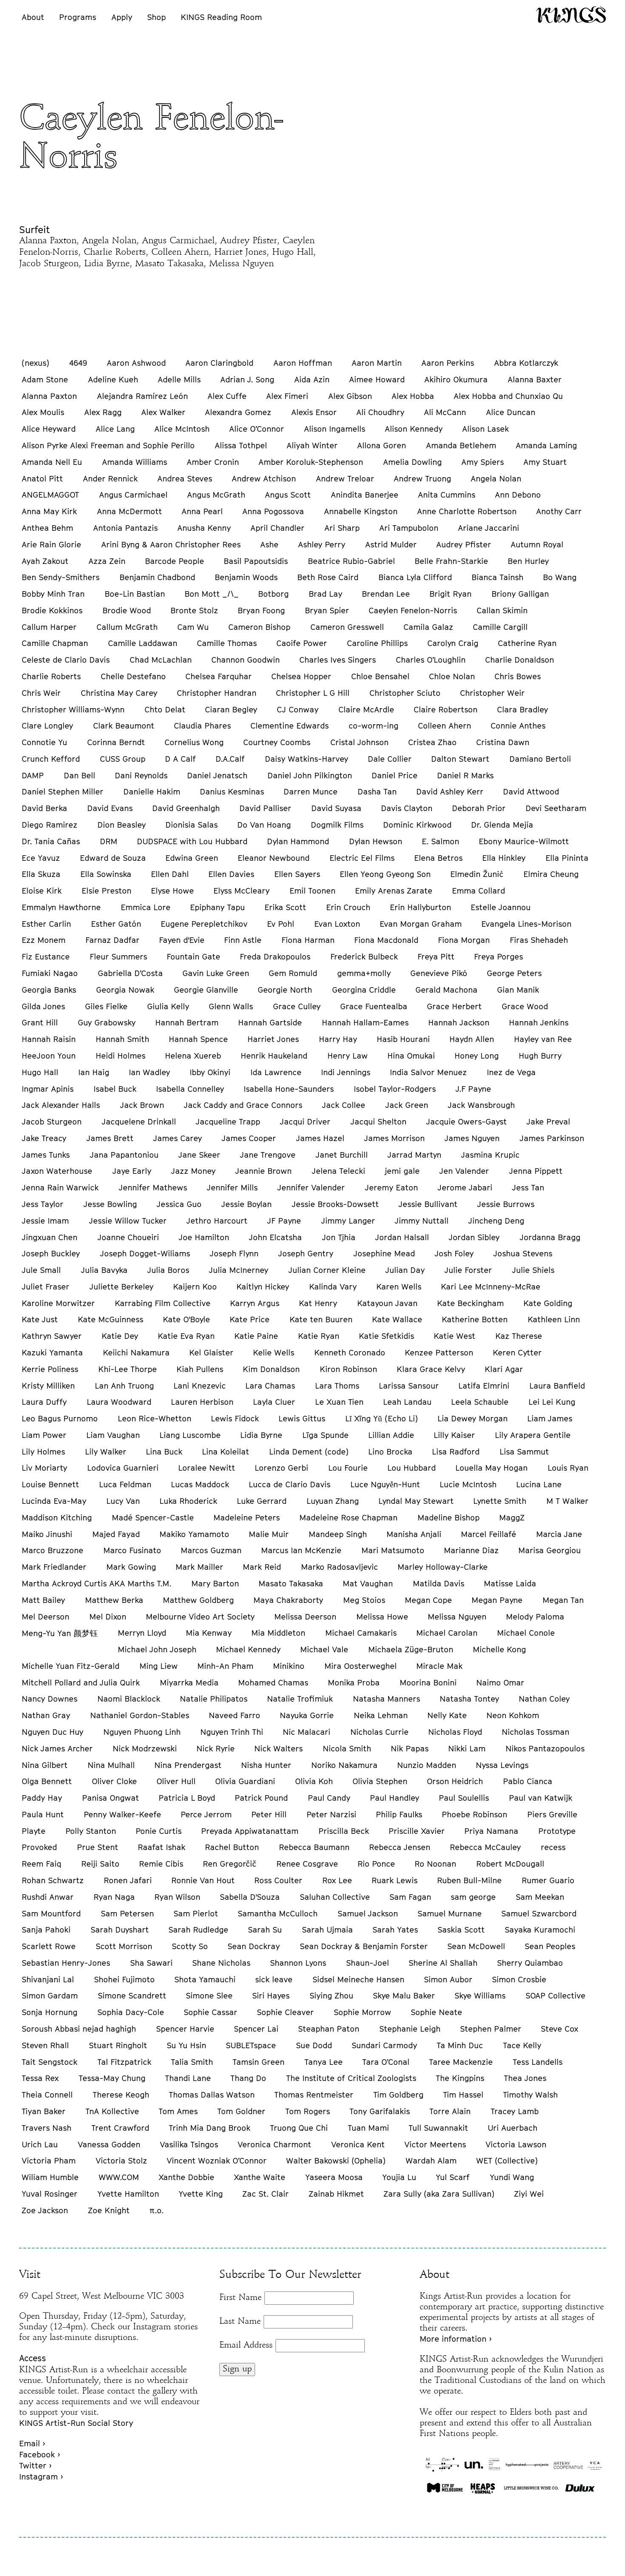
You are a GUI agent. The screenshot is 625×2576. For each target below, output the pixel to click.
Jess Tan (528, 1187)
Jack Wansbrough (481, 1105)
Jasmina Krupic (490, 1155)
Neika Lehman (381, 1715)
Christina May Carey (119, 693)
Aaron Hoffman (303, 363)
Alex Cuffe (227, 396)
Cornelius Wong (194, 742)
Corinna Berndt (116, 742)
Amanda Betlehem (461, 445)
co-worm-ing (374, 726)
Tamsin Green (259, 2062)
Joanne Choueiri (128, 1237)
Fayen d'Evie (182, 940)
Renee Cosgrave (307, 1864)
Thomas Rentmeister (314, 2095)
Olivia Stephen (380, 1781)
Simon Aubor (448, 1979)
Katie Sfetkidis (386, 1336)
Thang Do (248, 2078)
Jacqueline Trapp (228, 1121)
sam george (473, 1897)
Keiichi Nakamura (136, 1352)
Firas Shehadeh (539, 940)
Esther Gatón (116, 924)
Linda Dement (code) (309, 1452)
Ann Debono (518, 495)
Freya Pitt (436, 956)
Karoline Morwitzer (58, 1303)
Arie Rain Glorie (51, 544)
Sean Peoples (550, 1946)
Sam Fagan (410, 1897)
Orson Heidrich (455, 1781)
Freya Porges (499, 956)
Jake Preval (548, 1121)
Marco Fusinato (132, 1550)
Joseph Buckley (51, 1253)
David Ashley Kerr (450, 791)
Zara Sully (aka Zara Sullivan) (439, 2194)
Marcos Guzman (211, 1550)
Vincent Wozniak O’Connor (217, 2160)
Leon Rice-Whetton (155, 1418)
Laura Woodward (119, 1402)
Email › (32, 2443)
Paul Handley (395, 1798)
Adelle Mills (179, 379)
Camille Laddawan (143, 643)
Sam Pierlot (196, 1913)
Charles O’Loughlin (431, 660)
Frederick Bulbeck (364, 956)
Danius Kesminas (232, 791)
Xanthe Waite (260, 2177)
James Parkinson (552, 1138)
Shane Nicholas (221, 1963)
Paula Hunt (43, 1814)
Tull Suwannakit (438, 2128)
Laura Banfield (557, 1386)
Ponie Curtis (159, 1831)
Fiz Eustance (46, 956)
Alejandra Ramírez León (142, 396)
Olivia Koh (314, 1781)
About (33, 17)
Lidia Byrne (261, 1435)
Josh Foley (454, 1253)
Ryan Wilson (177, 1897)
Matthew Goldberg (198, 1600)
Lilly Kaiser (454, 1435)
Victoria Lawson (516, 2144)
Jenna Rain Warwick (60, 1187)
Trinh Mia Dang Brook (210, 2128)
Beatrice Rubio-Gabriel (351, 561)
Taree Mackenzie (461, 2062)
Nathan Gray (46, 1715)
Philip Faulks (399, 1814)
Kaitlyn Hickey (263, 1287)
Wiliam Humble (50, 2177)
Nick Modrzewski (145, 1748)
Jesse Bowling (110, 1204)
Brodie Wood (127, 610)
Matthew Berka (114, 1600)
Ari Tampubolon (409, 528)
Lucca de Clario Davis (290, 1484)
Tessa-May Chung (112, 2078)
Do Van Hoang (264, 825)
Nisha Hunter (266, 1765)
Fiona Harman (308, 940)
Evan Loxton (337, 924)
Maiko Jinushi (47, 1534)
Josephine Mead (384, 1253)
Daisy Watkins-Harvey (307, 759)
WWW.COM (119, 2177)
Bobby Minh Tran (53, 594)
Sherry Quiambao (530, 1963)
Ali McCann (445, 412)
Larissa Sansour (409, 1386)
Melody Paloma (535, 1617)
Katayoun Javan (387, 1303)
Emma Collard (479, 891)
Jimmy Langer (348, 1221)
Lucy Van (123, 1501)
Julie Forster (468, 1270)
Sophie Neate (436, 2012)
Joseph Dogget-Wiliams (145, 1253)
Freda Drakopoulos (275, 956)
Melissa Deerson (305, 1617)
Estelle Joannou (501, 907)
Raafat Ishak (162, 1847)
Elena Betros (438, 858)
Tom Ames (178, 2111)
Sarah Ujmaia (327, 1930)
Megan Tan (563, 1600)
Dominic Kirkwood (417, 825)
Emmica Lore (146, 907)
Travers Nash (47, 2128)
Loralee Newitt (207, 1468)
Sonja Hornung (50, 2012)
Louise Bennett (50, 1484)
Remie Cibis (161, 1864)
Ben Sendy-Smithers (61, 577)
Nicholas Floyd (455, 1732)
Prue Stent (98, 1847)
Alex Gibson (350, 396)
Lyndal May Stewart (416, 1501)
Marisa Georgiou (550, 1550)
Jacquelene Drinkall (139, 1121)
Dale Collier (390, 759)
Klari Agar (504, 1369)
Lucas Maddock (200, 1484)
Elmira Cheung (551, 874)
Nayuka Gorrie (307, 1715)
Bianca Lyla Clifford (415, 577)
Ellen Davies (231, 874)
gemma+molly (364, 973)
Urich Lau (40, 2144)
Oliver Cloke (114, 1781)
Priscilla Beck (344, 1831)
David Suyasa (336, 808)
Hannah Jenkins (539, 1022)
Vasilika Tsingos (189, 2144)
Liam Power (44, 1435)
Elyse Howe (172, 891)
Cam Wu (193, 627)
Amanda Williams (135, 462)
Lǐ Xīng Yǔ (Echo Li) (382, 1418)
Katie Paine (256, 1336)
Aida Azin (312, 379)
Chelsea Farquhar (219, 676)
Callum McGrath (127, 627)
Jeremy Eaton (391, 1187)
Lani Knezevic (200, 1386)
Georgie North (285, 990)
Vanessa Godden (109, 2144)
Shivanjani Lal (48, 1979)
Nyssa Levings (502, 1765)
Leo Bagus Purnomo (60, 1418)
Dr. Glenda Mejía (502, 825)
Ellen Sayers (297, 874)
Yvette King (201, 2194)
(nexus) (36, 363)
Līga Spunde (325, 1435)
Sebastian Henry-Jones (66, 1963)
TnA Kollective (112, 2111)
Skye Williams (480, 1995)
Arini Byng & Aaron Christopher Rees (171, 544)
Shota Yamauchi (205, 1979)
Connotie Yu (44, 742)
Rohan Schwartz (53, 1880)
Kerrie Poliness (50, 1369)
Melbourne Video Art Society (200, 1617)
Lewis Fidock (235, 1418)
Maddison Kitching (57, 1517)
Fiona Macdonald (386, 940)
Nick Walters (278, 1748)
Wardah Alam (431, 2160)
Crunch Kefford (51, 759)
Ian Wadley (149, 1072)
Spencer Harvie (185, 2029)
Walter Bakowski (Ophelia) (336, 2160)
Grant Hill (40, 1022)
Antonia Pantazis (125, 528)
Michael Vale (324, 1649)
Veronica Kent (358, 2144)
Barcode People (175, 561)
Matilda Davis (439, 1583)
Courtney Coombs (277, 742)
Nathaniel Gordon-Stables (140, 1715)
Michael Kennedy (248, 1649)
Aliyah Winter (312, 445)
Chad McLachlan (161, 660)
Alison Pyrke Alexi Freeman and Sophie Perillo (108, 445)
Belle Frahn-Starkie (451, 561)
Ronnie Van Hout (203, 1880)
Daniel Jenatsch (217, 775)
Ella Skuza (41, 874)
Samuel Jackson (368, 1913)
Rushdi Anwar (48, 1897)
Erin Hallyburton (420, 907)
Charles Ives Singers (338, 660)
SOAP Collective (555, 1995)
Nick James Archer (57, 1748)
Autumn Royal (537, 544)
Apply (122, 17)
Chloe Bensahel (380, 676)
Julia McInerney (239, 1270)
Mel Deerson (45, 1617)
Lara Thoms (337, 1386)
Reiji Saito (100, 1864)
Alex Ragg (103, 412)
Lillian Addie (391, 1435)
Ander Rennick (110, 478)
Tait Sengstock (50, 2062)
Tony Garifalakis (380, 2111)
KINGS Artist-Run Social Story (76, 2423)
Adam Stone (45, 379)
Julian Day (405, 1270)
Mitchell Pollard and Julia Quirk (81, 1682)
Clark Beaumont (124, 726)
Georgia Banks (49, 990)
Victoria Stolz (121, 2160)
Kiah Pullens (200, 1369)
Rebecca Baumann (314, 1847)
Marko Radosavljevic (339, 1567)
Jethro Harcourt (217, 1221)
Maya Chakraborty (288, 1600)
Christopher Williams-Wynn (73, 709)
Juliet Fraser (45, 1287)
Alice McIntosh (182, 429)
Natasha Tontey (469, 1699)
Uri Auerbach (513, 2128)
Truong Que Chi (299, 2128)
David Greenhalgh (186, 808)
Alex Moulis (43, 412)
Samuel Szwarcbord (539, 1913)
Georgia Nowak (125, 990)
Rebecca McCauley (485, 1847)
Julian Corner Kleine (327, 1270)
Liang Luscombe (190, 1435)
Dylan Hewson (376, 841)
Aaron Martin (377, 363)
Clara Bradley (523, 709)
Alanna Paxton (49, 396)
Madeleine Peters (247, 1517)
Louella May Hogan (491, 1468)
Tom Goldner (241, 2111)
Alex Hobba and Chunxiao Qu (508, 396)
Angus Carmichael (133, 495)
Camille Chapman (55, 643)
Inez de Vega (511, 1072)
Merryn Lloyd (142, 1633)
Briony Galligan (520, 594)
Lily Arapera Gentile (533, 1435)
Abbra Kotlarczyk (526, 363)
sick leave (274, 1979)
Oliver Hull (176, 1781)
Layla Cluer (274, 1402)
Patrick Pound (261, 1798)
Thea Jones (525, 2078)
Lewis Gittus (302, 1418)
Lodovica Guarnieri (123, 1468)
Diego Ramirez (50, 825)
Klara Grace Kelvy (431, 1369)
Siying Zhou (331, 1995)
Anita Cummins (447, 495)
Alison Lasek (486, 429)
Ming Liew (159, 1666)
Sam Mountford (51, 1913)
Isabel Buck (115, 1089)
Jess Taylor (43, 1204)
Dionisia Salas (192, 825)
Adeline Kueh (113, 379)
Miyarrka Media (189, 1682)
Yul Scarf (453, 2177)
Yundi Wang (512, 2177)
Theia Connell (47, 2095)
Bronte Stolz (194, 610)
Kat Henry (318, 1303)
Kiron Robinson (348, 1369)
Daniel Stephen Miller (62, 791)
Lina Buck (164, 1452)
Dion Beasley (122, 825)
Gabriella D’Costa (130, 973)
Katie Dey (120, 1336)
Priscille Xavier (417, 1831)
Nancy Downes (50, 1699)
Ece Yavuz (41, 858)
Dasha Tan (377, 791)
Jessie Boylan (246, 1204)
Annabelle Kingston (361, 511)
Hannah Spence (198, 1039)
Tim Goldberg (398, 2095)
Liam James (550, 1418)
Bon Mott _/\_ (212, 594)
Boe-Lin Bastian (135, 594)
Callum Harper (49, 627)
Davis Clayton (407, 808)
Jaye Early (132, 1171)
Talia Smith (192, 2062)
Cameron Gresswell (347, 627)
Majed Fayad (116, 1534)
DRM (109, 841)
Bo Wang (560, 577)
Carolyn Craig (453, 643)
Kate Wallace (397, 1319)
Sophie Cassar (210, 2012)
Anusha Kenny (204, 528)
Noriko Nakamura (344, 1765)
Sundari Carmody (384, 2045)
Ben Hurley (528, 561)
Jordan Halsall (402, 1237)
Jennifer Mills (232, 1187)
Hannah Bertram (187, 1022)
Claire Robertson (446, 709)
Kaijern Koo (195, 1287)
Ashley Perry (322, 544)
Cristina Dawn (503, 742)
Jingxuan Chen (50, 1237)
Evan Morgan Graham (421, 924)
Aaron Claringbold (219, 363)
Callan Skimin (502, 610)
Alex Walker (163, 412)
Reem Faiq (41, 1864)
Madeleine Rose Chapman (348, 1517)
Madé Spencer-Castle (153, 1517)
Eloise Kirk (42, 891)
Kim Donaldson (271, 1369)
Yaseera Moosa (334, 2177)
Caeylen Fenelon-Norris (413, 610)
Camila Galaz (428, 627)
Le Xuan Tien (339, 1402)
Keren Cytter (517, 1352)
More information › (456, 2339)
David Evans (110, 808)
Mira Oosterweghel (361, 1666)
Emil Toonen (312, 891)
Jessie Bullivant (428, 1204)
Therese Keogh (121, 2095)
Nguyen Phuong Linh (142, 1732)
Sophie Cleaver (285, 2012)
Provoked (39, 1847)
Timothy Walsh (530, 2095)
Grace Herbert (454, 1006)
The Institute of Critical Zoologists (351, 2078)
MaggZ (512, 1517)
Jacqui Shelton (378, 1121)
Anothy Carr (559, 511)
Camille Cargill (500, 627)
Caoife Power (302, 643)
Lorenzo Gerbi (281, 1468)
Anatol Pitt (42, 478)
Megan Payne (497, 1600)
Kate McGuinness (111, 1319)
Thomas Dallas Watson (212, 2095)
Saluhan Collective (335, 1897)
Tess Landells (538, 2062)
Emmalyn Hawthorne (61, 907)
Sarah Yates (395, 1930)
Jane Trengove (268, 1155)
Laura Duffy (44, 1402)
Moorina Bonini (428, 1682)
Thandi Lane (188, 2078)
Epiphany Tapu (217, 907)
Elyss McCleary (241, 891)
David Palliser (265, 808)
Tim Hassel (463, 2095)
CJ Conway (298, 709)
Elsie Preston (107, 891)
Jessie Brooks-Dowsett (335, 1204)
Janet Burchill (342, 1155)
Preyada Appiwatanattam (250, 1831)
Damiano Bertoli (540, 759)
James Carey (178, 1138)
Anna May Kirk (49, 511)
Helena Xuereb (193, 1056)
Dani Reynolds (141, 775)
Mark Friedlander (54, 1567)
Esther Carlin (46, 924)
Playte (34, 1831)
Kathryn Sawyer (52, 1336)
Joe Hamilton (204, 1237)
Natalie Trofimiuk (300, 1699)
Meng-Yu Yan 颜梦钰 (60, 1633)
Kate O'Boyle (186, 1319)
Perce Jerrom (206, 1814)
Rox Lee (337, 1880)
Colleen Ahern (445, 726)
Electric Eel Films (362, 858)
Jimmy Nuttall (422, 1221)
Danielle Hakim (152, 791)
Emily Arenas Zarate (394, 891)
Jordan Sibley (474, 1237)
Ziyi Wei (529, 2194)
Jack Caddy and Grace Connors (243, 1105)
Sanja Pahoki (46, 1930)
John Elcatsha (275, 1237)
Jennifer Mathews (153, 1187)
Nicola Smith (347, 1748)
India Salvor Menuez (428, 1072)
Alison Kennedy (414, 429)
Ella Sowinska (106, 874)
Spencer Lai (256, 2029)
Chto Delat (165, 709)
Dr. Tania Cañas (51, 841)
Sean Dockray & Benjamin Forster (364, 1946)
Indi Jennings (346, 1072)
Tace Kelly (522, 2045)
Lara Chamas (270, 1386)
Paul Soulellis (464, 1798)
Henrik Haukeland (274, 1056)
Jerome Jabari (465, 1187)
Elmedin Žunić (477, 874)
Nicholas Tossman (536, 1732)
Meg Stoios (364, 1600)
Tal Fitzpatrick (124, 2062)
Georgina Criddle (364, 990)
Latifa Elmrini (484, 1386)
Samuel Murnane (450, 1913)
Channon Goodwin (246, 660)
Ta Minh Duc (460, 2045)
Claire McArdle (366, 709)
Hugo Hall (40, 1072)
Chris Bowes (518, 676)
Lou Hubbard (412, 1468)
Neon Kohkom (513, 1715)
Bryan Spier (327, 610)
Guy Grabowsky (107, 1022)
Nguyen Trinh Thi (232, 1732)
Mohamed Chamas (273, 1682)
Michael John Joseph (157, 1649)
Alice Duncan (511, 412)
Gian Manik (518, 990)
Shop (156, 17)
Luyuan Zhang (333, 1501)
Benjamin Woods (246, 577)
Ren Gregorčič (230, 1864)
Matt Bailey (43, 1600)
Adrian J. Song (247, 379)
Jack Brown (142, 1105)
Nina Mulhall (111, 1765)
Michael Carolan (447, 1633)
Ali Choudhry (380, 412)
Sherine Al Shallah (443, 1963)
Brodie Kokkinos (52, 610)
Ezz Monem (44, 940)
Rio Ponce (376, 1864)
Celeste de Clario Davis (66, 660)
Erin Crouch (348, 907)
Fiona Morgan (464, 940)
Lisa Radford (456, 1452)
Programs (78, 17)
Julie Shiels (533, 1270)
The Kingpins (460, 2078)
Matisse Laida (510, 1583)
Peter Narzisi (331, 1814)
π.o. (156, 2210)
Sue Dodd (314, 2045)
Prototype (557, 1831)
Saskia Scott (461, 1930)
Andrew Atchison (264, 478)
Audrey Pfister (464, 544)
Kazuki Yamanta (52, 1352)
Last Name (240, 2322)
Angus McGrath (216, 495)
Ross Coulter (278, 1880)
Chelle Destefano (133, 676)
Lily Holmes (43, 1452)
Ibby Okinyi (210, 1072)
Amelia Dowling (412, 462)
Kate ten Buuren (321, 1319)
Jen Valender (464, 1171)
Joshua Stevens (523, 1253)
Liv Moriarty (44, 1468)
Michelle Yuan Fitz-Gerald (71, 1666)
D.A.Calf (230, 759)
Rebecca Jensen (400, 1847)
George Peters (514, 973)
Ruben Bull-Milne (469, 1880)
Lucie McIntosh (468, 1484)
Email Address (246, 2345)
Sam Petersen (127, 1913)
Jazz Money (193, 1171)
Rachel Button (232, 1847)
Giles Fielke (106, 1006)
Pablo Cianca (528, 1781)
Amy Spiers (483, 462)
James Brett (110, 1138)
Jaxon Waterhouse (57, 1171)
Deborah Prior (479, 808)
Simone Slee (209, 1995)
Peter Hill (269, 1814)
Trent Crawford (120, 2128)
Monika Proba (354, 1682)
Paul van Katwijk (541, 1798)
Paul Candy (329, 1798)
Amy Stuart (545, 462)
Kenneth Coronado (350, 1352)
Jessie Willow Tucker (128, 1221)
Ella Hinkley (504, 858)
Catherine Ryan (527, 643)
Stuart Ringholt (118, 2045)
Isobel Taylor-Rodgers (395, 1089)
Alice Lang (115, 429)
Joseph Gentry (306, 1253)
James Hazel (320, 1138)
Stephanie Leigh (410, 2029)
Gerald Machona (446, 990)
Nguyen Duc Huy (53, 1732)
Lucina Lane (539, 1484)
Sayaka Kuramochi (540, 1930)
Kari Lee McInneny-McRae (491, 1287)
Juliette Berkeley (121, 1287)
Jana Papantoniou (124, 1155)
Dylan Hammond (298, 841)
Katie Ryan (319, 1336)
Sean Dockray (254, 1946)
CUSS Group (123, 759)
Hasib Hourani (403, 1039)
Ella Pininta (567, 858)
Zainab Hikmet (336, 2194)
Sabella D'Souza (250, 1897)
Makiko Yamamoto (194, 1534)
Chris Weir (41, 693)
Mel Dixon (108, 1617)
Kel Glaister (211, 1352)
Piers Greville (552, 1814)
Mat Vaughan (368, 1583)
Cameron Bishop (259, 627)
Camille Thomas (227, 643)
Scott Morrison (124, 1946)
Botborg (273, 594)
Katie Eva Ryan (186, 1336)
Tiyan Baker (44, 2111)
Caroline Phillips (377, 643)
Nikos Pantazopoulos (545, 1748)
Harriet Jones (273, 1039)
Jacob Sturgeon (52, 1121)
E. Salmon (440, 841)
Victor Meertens (435, 2144)
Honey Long (477, 1056)
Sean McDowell (476, 1946)
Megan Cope (428, 1600)
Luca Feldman (125, 1484)
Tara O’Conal (386, 2062)
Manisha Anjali (414, 1534)
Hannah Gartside (270, 1022)
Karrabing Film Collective (163, 1303)
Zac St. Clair (266, 2194)
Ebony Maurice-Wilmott (524, 841)
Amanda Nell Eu (52, 462)
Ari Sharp (342, 528)
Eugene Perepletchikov (204, 924)
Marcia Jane (559, 1534)
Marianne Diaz (471, 1550)
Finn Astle (243, 940)
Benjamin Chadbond (157, 577)
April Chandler (277, 528)
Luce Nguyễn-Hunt (385, 1484)
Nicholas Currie (379, 1732)
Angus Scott (288, 495)
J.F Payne (473, 1089)
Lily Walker (106, 1452)
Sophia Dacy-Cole (131, 2012)
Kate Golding (548, 1303)
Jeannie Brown (263, 1171)
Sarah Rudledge (198, 1930)
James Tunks (46, 1155)
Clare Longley (47, 726)
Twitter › (35, 2465)
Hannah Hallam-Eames (365, 1022)
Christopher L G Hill (313, 693)
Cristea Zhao (432, 742)
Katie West (455, 1336)
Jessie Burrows (506, 1204)
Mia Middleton (278, 1633)
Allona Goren (382, 445)
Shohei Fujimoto (124, 1979)
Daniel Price (395, 775)
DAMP (33, 775)
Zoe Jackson (45, 2210)
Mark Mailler (199, 1567)
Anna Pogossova (273, 511)
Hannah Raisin (49, 1039)
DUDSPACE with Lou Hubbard (192, 841)
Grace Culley (297, 1006)
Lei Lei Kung (552, 1402)
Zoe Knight (109, 2210)
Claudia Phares (202, 726)
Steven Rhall (45, 2045)
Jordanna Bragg (550, 1237)
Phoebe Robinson (474, 1814)
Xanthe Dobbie (186, 2177)
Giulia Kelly (168, 1006)
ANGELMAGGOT (50, 495)
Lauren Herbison (202, 1402)
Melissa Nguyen (457, 1617)
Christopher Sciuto (405, 693)
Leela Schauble (480, 1402)
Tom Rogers (308, 2111)
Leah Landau (407, 1402)
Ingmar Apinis (48, 1089)
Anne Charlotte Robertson (467, 511)
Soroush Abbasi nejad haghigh (79, 2029)
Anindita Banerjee (365, 495)
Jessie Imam (45, 1221)
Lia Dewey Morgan (473, 1418)
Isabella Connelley (190, 1089)
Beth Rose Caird (328, 577)
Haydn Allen (472, 1039)
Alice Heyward (49, 429)
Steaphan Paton (329, 2029)
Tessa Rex (40, 2078)
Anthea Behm (47, 528)
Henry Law (348, 1056)
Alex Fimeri (287, 396)
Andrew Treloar (345, 478)
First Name (240, 2298)
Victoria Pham (49, 2160)
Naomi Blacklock (129, 1699)
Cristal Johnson (359, 742)
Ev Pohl (281, 924)
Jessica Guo (179, 1204)
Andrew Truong (422, 478)
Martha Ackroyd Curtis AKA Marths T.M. (97, 1583)
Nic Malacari (307, 1732)
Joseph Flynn (234, 1253)
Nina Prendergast (188, 1765)
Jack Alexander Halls (61, 1105)
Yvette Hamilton (128, 2194)
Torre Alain (450, 2111)
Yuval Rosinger (50, 2194)
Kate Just (40, 1319)
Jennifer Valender (311, 1187)
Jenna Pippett (536, 1171)
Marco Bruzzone (53, 1550)
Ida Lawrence (276, 1072)
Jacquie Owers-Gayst (466, 1121)
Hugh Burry (540, 1056)
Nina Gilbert (45, 1765)
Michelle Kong (499, 1649)
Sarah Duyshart (120, 1930)
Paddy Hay (42, 1798)
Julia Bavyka (104, 1270)
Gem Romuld (293, 973)
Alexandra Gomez (238, 412)
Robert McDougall (510, 1864)
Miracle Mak (439, 1666)
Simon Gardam (50, 1995)
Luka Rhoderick (188, 1501)
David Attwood (531, 791)
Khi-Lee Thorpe (128, 1369)
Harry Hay (338, 1039)
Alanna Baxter (535, 379)
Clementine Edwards (290, 726)
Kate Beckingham (470, 1303)
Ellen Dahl (170, 874)
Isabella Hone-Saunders (289, 1089)
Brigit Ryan (450, 594)
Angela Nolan (496, 478)
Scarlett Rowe (49, 1946)
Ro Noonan (435, 1864)
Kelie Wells (274, 1352)
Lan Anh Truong (124, 1386)
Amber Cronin (213, 462)
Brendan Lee (386, 594)
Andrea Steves (185, 478)
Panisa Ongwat (111, 1798)
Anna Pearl (202, 511)
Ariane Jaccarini (489, 528)
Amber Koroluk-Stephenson (311, 462)
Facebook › (40, 2454)
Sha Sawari (151, 1963)
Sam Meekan (540, 1897)
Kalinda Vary (333, 1287)
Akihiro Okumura (456, 379)
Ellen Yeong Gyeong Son (385, 874)
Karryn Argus (255, 1303)
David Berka (44, 808)
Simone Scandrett (132, 1995)
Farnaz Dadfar (112, 940)
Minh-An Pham (225, 1666)
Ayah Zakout (45, 561)
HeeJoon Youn (49, 1056)
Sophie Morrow (362, 2012)
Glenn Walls (231, 1006)
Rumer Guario (548, 1880)
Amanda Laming (546, 445)
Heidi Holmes (121, 1056)
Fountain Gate (193, 956)
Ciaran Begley (231, 709)
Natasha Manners (386, 1699)
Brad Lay (325, 594)
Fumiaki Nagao (50, 973)
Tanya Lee (324, 2062)
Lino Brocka (390, 1452)
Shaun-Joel (368, 1963)
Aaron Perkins (448, 363)
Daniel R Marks (465, 775)
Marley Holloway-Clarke (443, 1567)
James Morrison (394, 1138)
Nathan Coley (544, 1699)
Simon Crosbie (519, 1979)
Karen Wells (399, 1287)
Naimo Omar (500, 1682)
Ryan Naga (114, 1897)
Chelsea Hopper (301, 676)
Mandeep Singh (338, 1534)
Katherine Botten (475, 1319)
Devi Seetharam (556, 808)
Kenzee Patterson (439, 1352)
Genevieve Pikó (439, 973)
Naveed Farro (234, 1715)
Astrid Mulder (391, 544)
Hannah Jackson (459, 1022)
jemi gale (402, 1171)
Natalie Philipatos (214, 1699)
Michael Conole (526, 1633)
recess (553, 1847)
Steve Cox (560, 2029)
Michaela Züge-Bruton (411, 1649)
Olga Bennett (47, 1781)
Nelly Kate (447, 1715)
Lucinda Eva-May (54, 1501)
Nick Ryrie (216, 1748)
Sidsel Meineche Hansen (358, 1979)
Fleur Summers (118, 956)
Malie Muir (269, 1534)
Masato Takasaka (291, 1583)
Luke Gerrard (262, 1501)
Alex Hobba (413, 396)
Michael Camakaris (361, 1633)
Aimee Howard (377, 379)
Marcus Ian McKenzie (301, 1550)
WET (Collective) (507, 2160)
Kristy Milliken (48, 1386)
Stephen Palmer (491, 2029)
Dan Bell (80, 775)
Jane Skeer (199, 1155)
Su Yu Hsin (186, 2045)
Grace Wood (525, 1006)
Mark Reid (262, 1567)
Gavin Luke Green (216, 973)
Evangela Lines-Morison (526, 924)
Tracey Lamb (515, 2111)
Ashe (269, 544)
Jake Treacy (44, 1138)
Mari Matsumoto (393, 1550)
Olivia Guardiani (245, 1781)
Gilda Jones (43, 1006)
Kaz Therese (519, 1336)
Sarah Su (265, 1930)
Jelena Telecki (338, 1171)
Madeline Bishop (449, 1517)
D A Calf (180, 759)
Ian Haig (94, 1072)
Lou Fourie (348, 1468)
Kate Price (250, 1319)
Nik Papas (410, 1748)
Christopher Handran (217, 693)
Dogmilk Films (337, 825)
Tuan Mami (368, 2128)
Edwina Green (192, 858)
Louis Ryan (568, 1468)
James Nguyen (472, 1138)
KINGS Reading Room (221, 17)
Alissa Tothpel (241, 445)
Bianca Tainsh (497, 577)
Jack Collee (344, 1105)
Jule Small (41, 1270)
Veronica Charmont (274, 2144)
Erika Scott (285, 907)
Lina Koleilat (226, 1452)
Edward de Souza (113, 858)
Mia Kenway (209, 1633)
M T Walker (567, 1501)
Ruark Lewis (395, 1880)
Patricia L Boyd (187, 1798)
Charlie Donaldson (520, 660)
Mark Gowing (131, 1567)
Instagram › (41, 2476)
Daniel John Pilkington (310, 775)
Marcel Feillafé (489, 1534)
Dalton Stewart (460, 759)
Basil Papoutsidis (256, 561)
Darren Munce (311, 791)
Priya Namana (491, 1831)
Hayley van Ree (543, 1039)
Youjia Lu (399, 2177)
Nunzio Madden (427, 1765)
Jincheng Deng (496, 1221)
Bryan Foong (261, 610)
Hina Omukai (411, 1056)
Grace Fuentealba (374, 1006)
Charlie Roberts (51, 676)
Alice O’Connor (257, 429)
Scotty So (190, 1946)
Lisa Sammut (524, 1452)
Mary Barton (215, 1583)
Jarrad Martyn (414, 1155)
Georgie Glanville (206, 990)
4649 (78, 363)
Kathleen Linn (554, 1319)
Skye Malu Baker (404, 1995)
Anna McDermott (129, 511)
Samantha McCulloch (278, 1913)
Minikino (289, 1666)
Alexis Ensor (314, 412)
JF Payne (284, 1221)
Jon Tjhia (339, 1237)
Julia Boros (168, 1270)
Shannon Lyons (298, 1963)
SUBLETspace (251, 2045)
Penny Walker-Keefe (122, 1814)
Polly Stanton (91, 1831)
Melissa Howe (382, 1617)
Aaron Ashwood (136, 363)
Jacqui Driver (305, 1121)
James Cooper (249, 1138)
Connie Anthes (518, 726)
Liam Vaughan (113, 1435)
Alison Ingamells (335, 429)
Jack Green (407, 1105)
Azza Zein (107, 561)
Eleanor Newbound (274, 858)
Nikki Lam (467, 1748)
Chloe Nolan (452, 676)
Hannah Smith (122, 1039)
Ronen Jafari (128, 1880)
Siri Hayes (271, 1995)
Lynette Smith (500, 1501)
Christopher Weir (492, 693)
